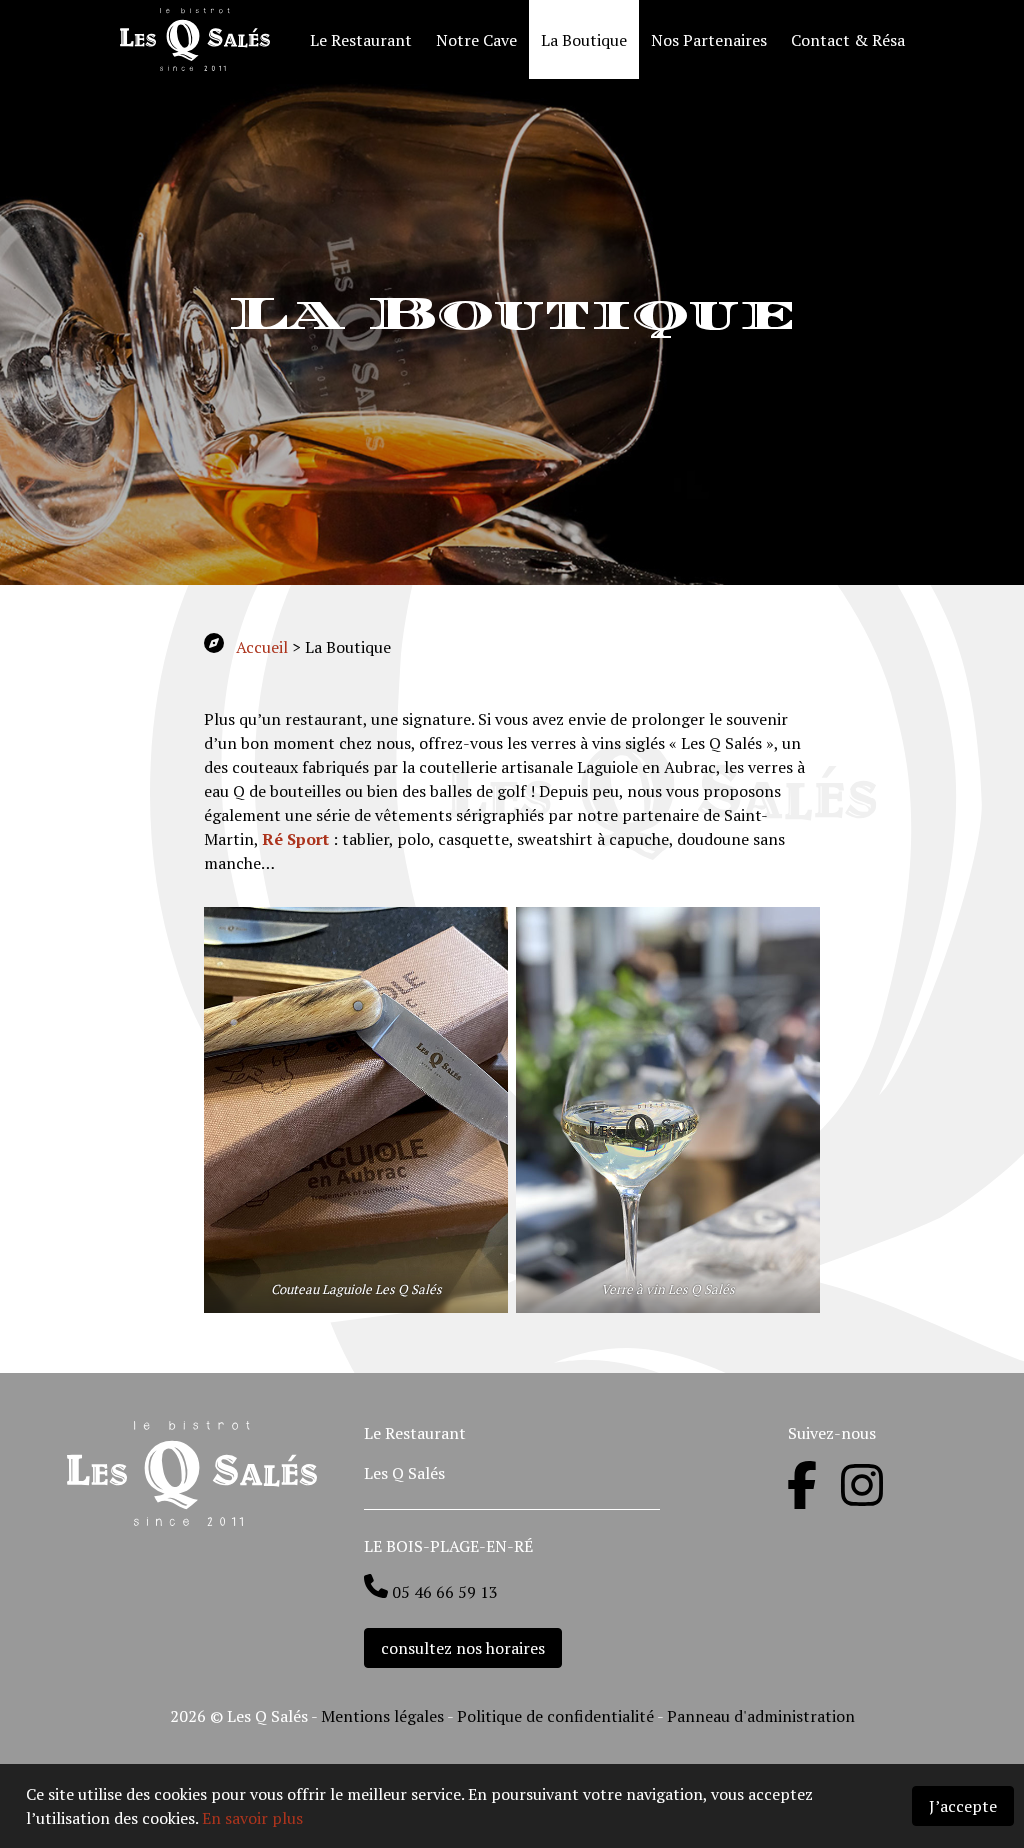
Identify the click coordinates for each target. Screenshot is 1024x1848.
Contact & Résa (848, 40)
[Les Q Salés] (203, 39)
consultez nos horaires (463, 1648)
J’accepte (963, 1806)
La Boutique (584, 40)
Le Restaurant (361, 40)
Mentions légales (382, 1716)
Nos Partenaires (709, 40)
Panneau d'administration (761, 1716)
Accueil (262, 647)
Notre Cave (476, 40)
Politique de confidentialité (557, 1716)
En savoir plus (252, 1818)
